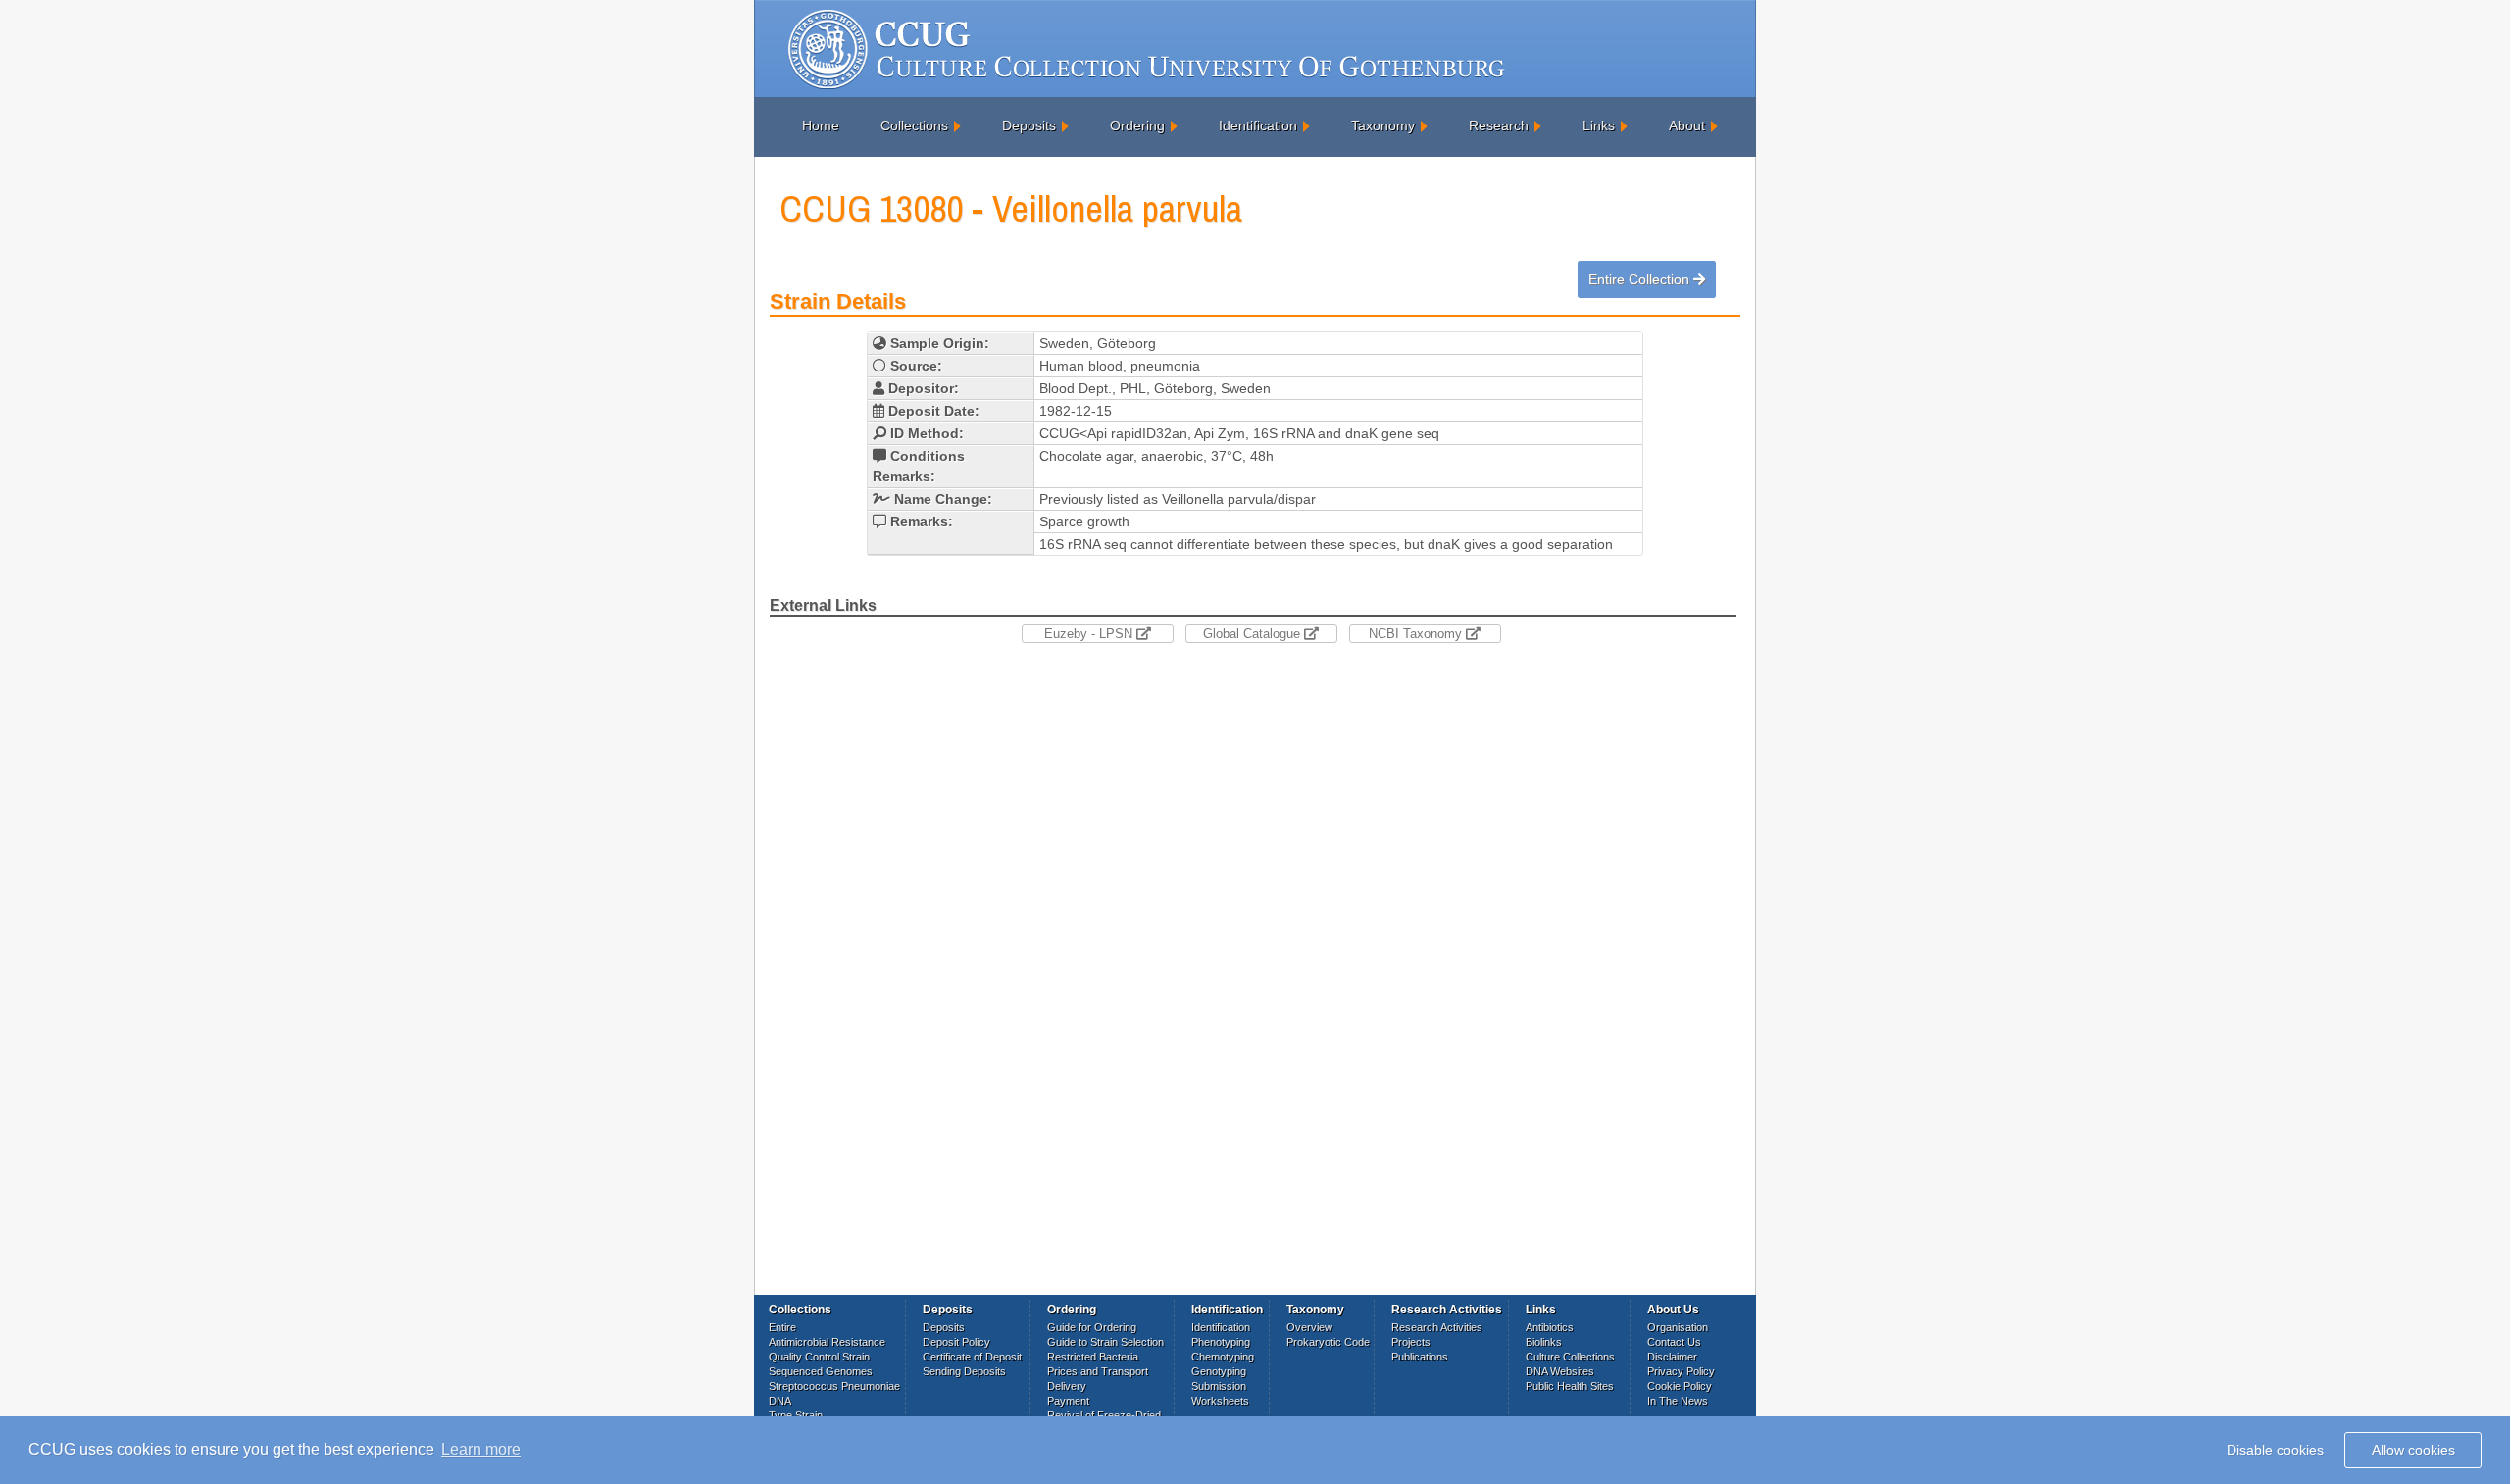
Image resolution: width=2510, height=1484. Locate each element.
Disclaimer (1672, 1357)
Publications (1420, 1357)
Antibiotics (1550, 1327)
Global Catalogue (1254, 634)
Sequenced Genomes (821, 1371)
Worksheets (1220, 1401)
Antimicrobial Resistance (827, 1342)
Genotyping (1219, 1371)
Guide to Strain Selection (1105, 1342)
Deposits (1029, 125)
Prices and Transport (1098, 1371)
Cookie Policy (1680, 1386)
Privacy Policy (1681, 1371)
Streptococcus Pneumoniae (834, 1386)
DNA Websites (1560, 1371)
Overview (1309, 1327)
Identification (1258, 125)
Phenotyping (1221, 1342)
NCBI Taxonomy (1417, 634)
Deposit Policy (956, 1342)
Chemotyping (1223, 1357)
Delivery (1067, 1386)
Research (1499, 125)
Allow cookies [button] (2413, 1450)
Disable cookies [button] (2275, 1450)
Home (821, 125)
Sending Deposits (964, 1371)
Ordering (1137, 125)
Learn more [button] (481, 1449)
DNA (780, 1401)
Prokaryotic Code (1328, 1342)
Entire (782, 1327)
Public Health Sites (1570, 1386)
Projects (1411, 1342)
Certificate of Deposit (972, 1357)
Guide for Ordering (1092, 1327)
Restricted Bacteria (1093, 1357)
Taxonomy (1383, 125)
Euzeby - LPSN (1090, 634)
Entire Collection (1641, 279)
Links (1599, 125)
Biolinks (1544, 1342)
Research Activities (1437, 1327)
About (1687, 125)
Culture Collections (1570, 1357)
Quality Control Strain (819, 1357)
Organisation (1678, 1327)
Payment (1068, 1401)
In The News (1678, 1401)
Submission (1219, 1386)
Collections (914, 125)
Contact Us (1674, 1342)
